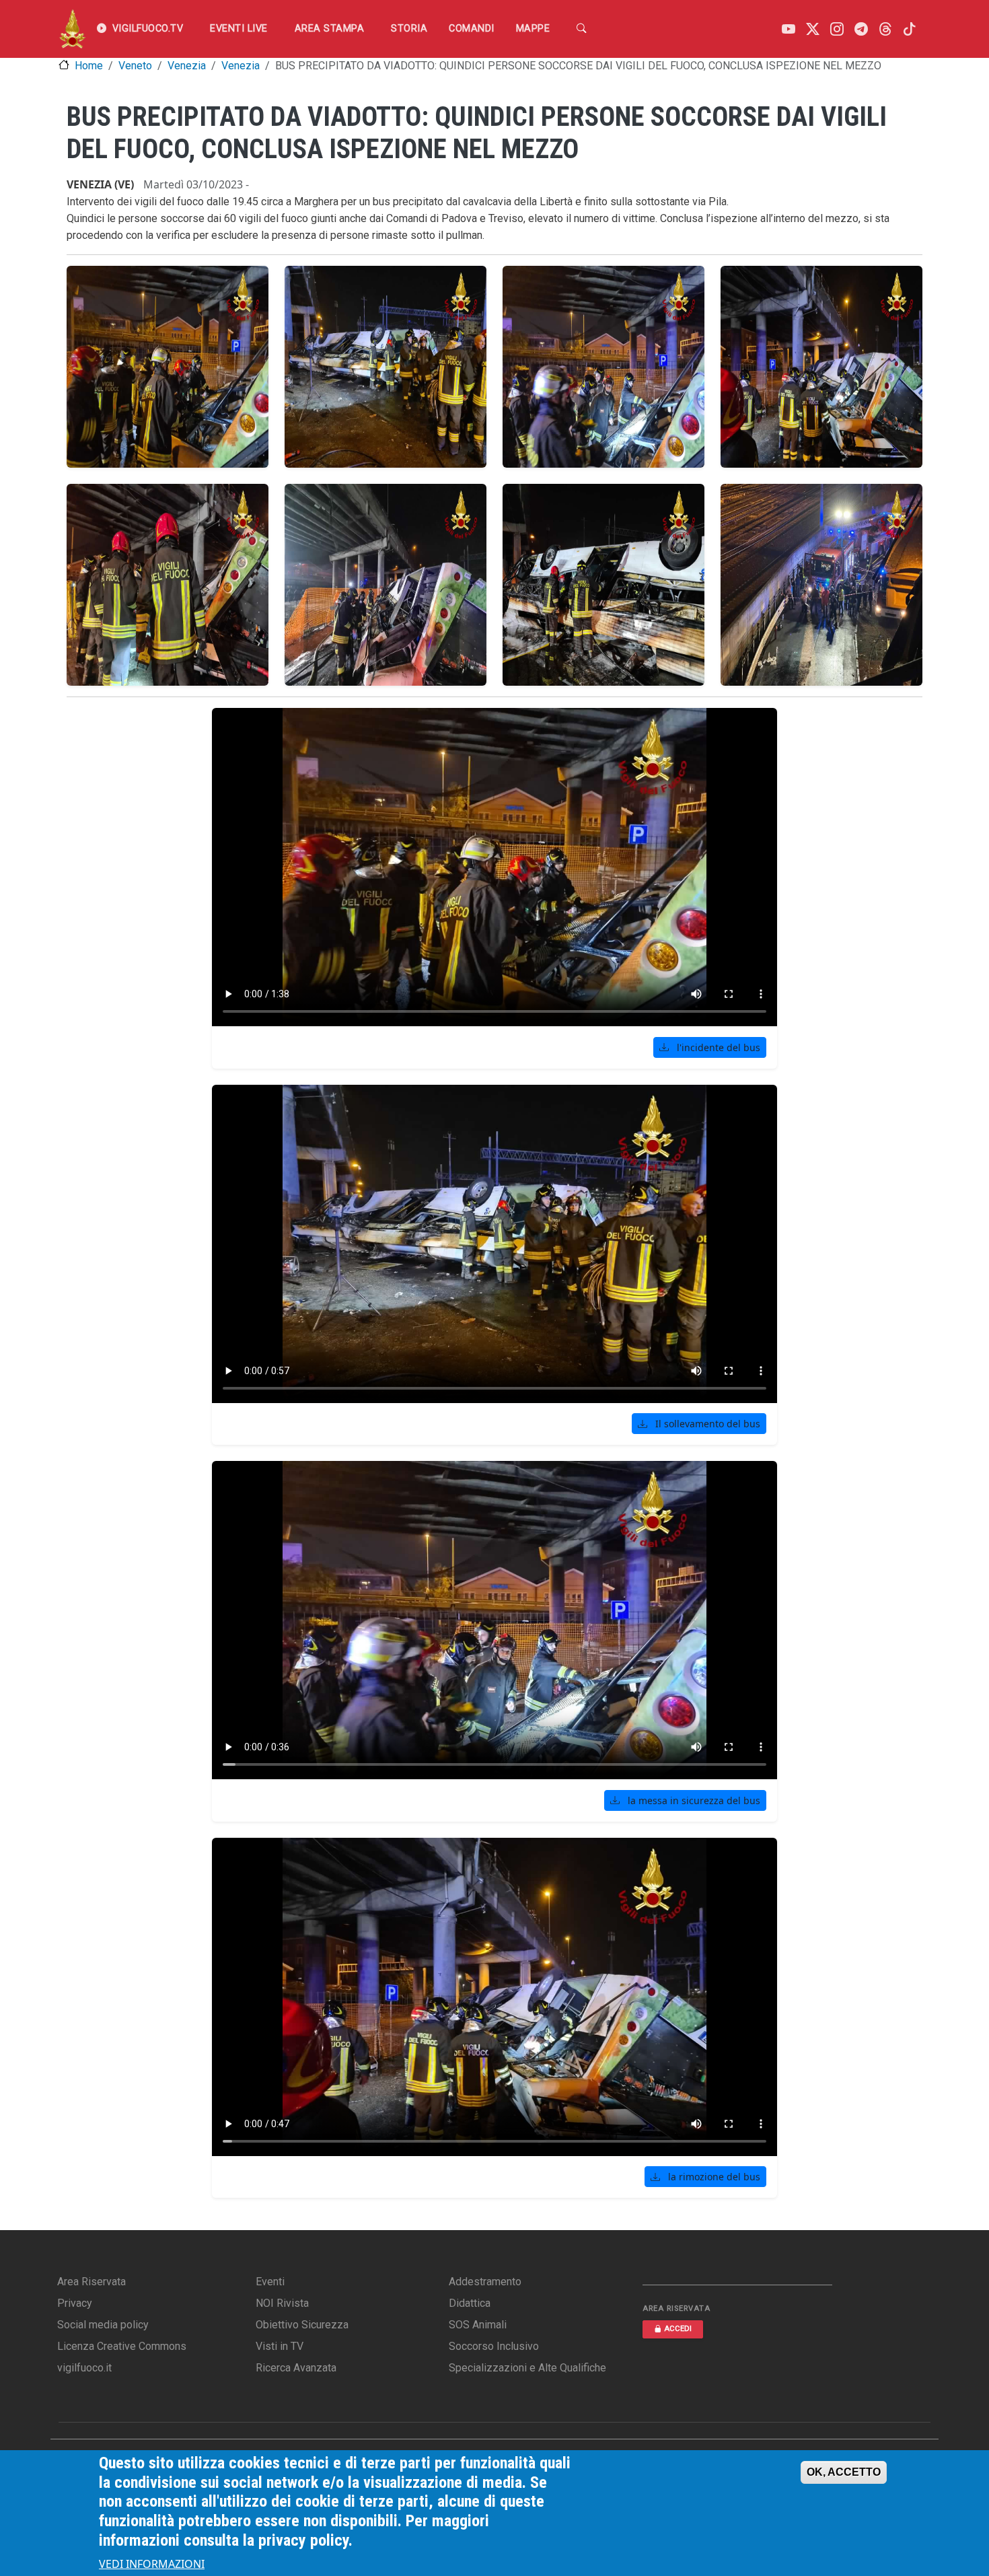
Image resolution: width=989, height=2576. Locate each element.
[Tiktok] (910, 29)
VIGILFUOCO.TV (148, 29)
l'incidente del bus (717, 1047)
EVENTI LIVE (239, 29)
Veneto (135, 66)
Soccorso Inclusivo (494, 2346)
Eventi (270, 2282)
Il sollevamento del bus (706, 1424)
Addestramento (485, 2282)
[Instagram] (837, 29)
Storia (409, 29)
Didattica (470, 2303)
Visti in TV (280, 2346)
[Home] (72, 29)
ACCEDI (678, 2329)
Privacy (75, 2303)
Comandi (472, 29)
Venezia (187, 66)
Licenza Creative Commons (122, 2346)
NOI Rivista (282, 2303)
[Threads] (885, 29)
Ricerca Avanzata (296, 2368)
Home (89, 66)
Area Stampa (330, 29)
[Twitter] (813, 29)
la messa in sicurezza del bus (693, 1800)
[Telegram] (861, 29)
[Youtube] (789, 29)
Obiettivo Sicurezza (302, 2325)
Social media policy (103, 2325)
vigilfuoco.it (84, 2368)
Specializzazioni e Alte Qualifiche (527, 2368)
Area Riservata (91, 2282)
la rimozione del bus (713, 2177)
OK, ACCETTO (844, 2472)
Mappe (533, 29)
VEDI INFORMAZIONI (152, 2564)
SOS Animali (478, 2325)
